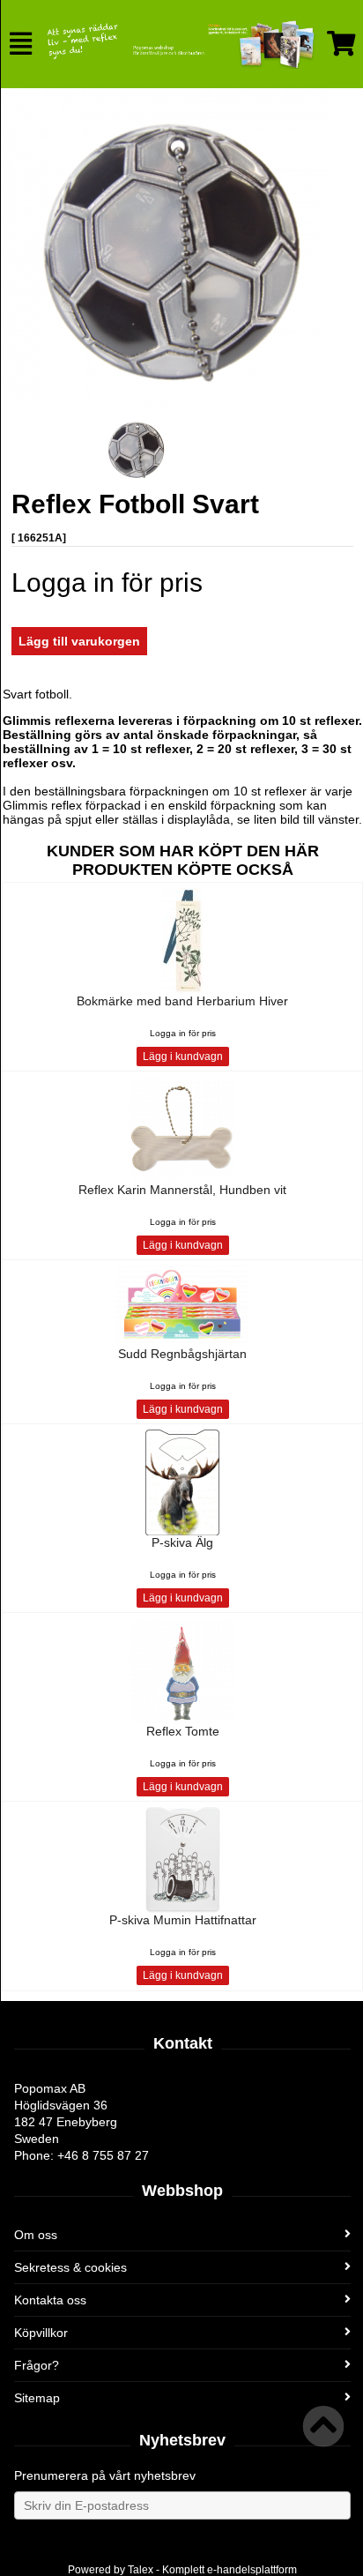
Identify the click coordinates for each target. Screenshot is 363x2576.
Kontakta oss (50, 2300)
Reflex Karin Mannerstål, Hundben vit (182, 1190)
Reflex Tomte (183, 1731)
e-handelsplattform (252, 2570)
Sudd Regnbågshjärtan (182, 1354)
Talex (141, 2570)
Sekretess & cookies (70, 2267)
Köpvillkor (41, 2333)
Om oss (36, 2235)
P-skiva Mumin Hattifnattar (183, 1920)
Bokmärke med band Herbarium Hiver (182, 1001)
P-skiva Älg (182, 1542)
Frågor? (37, 2365)
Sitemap (37, 2398)
